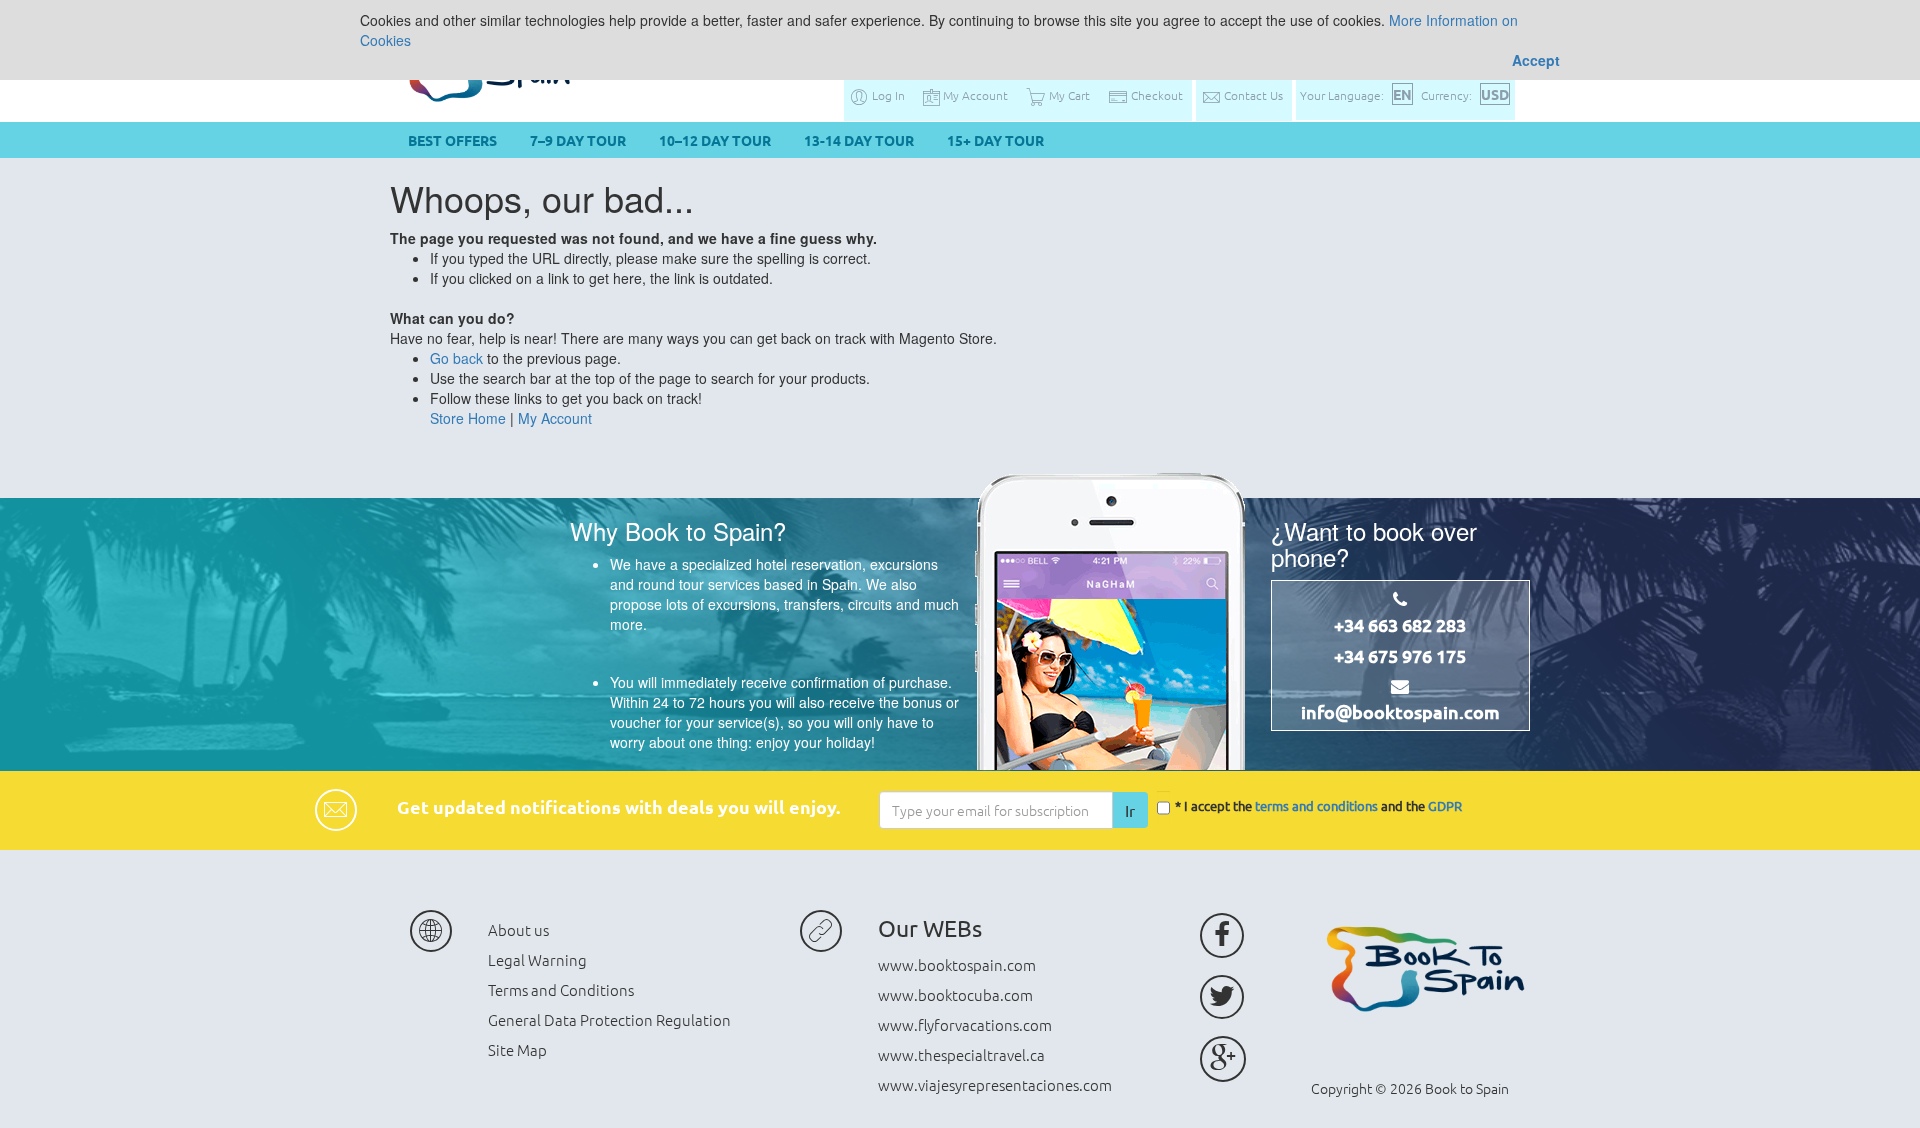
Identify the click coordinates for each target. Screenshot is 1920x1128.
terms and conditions (1316, 805)
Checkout (1155, 95)
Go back (456, 358)
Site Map (517, 1049)
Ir (1130, 810)
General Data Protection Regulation (609, 1019)
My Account (974, 95)
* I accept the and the (1318, 805)
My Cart (1068, 95)
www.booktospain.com (957, 964)
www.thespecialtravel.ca (961, 1054)
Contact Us (1252, 95)
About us (518, 929)
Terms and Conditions (561, 989)
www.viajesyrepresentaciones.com (995, 1084)
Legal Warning (537, 959)
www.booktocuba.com (955, 994)
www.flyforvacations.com (965, 1024)
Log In (887, 95)
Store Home (468, 418)
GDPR (1445, 805)
